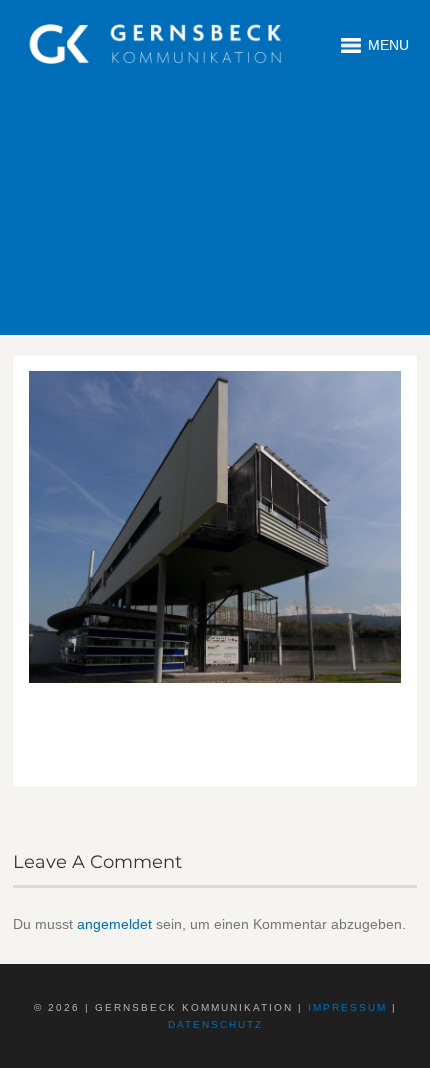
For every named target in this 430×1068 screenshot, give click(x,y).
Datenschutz (215, 1024)
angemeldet (114, 924)
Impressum (347, 1007)
